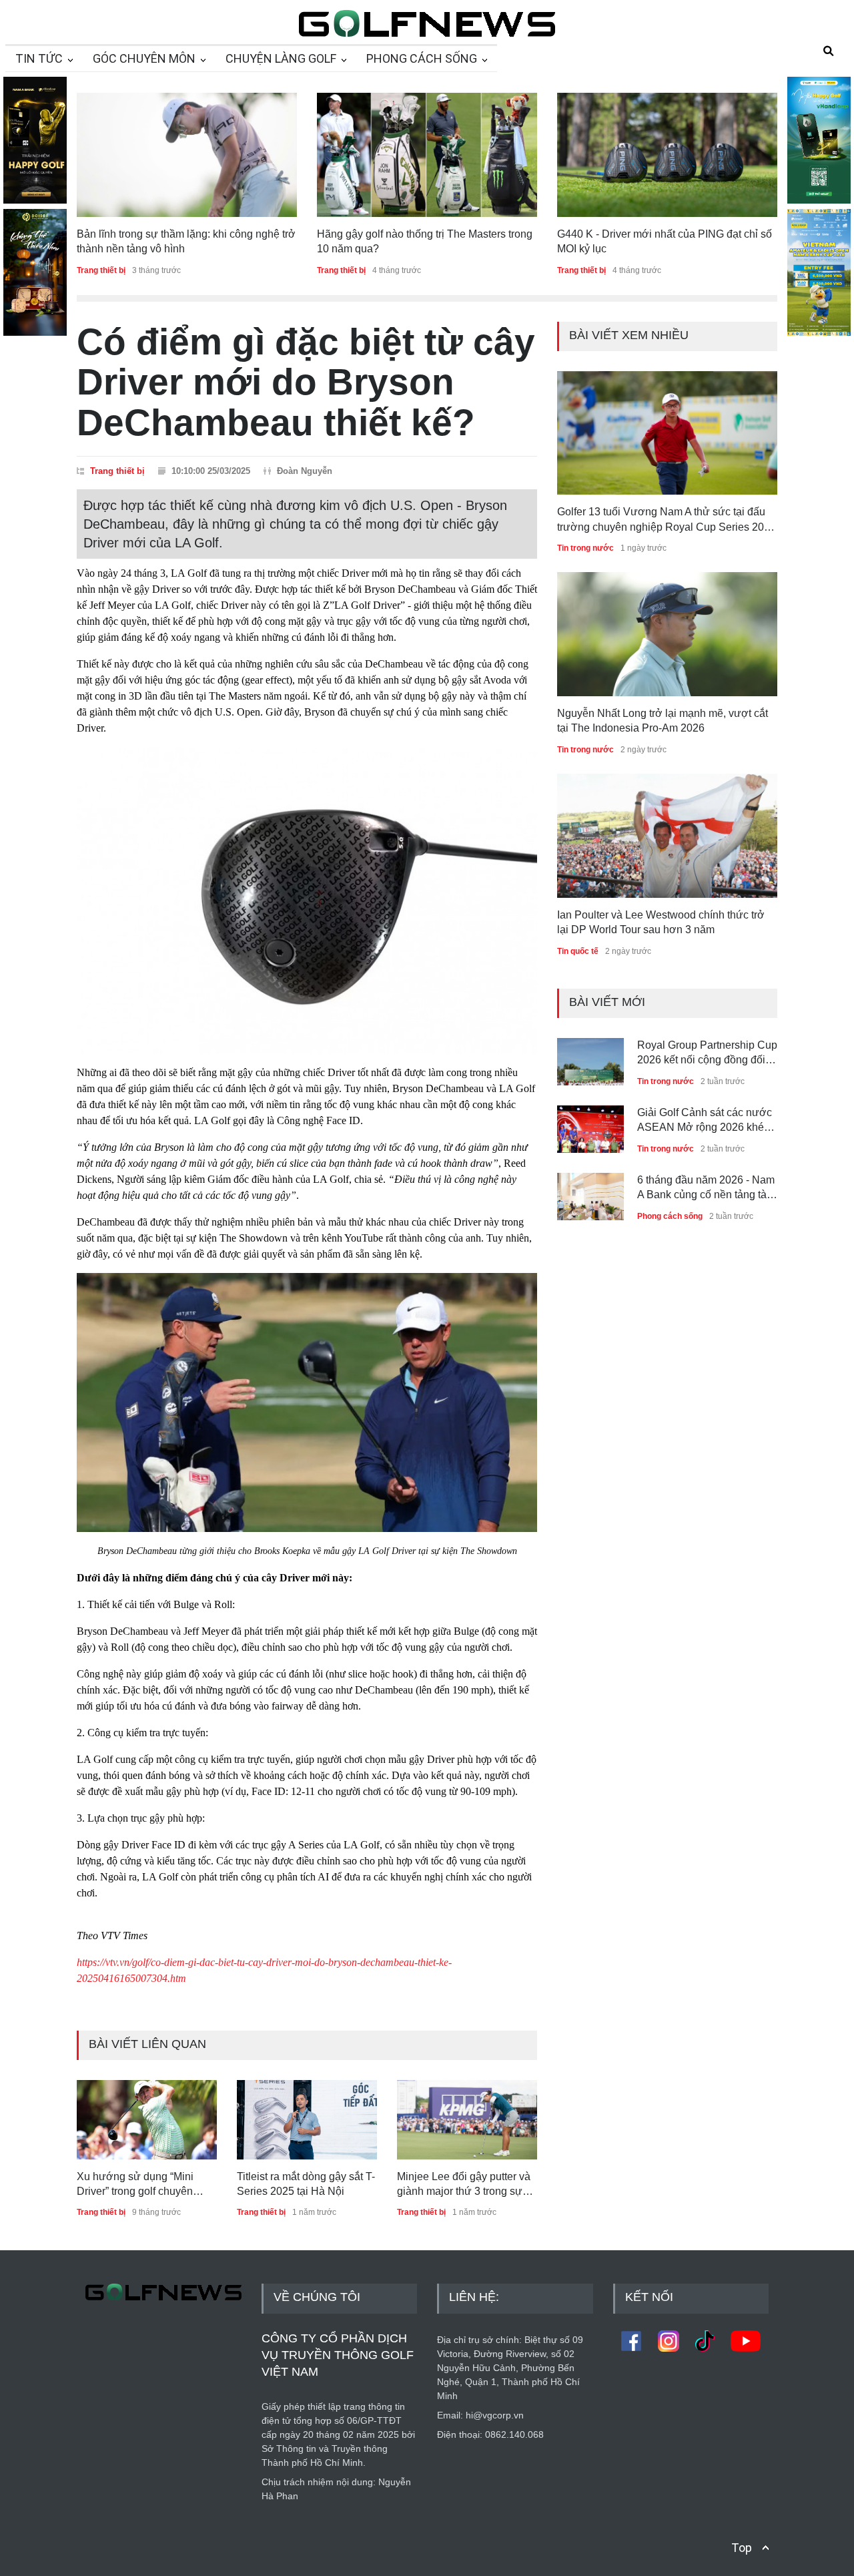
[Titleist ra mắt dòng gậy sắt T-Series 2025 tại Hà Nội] (307, 2119)
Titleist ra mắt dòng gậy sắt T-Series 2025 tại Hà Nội (306, 2184)
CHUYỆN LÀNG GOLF (281, 58)
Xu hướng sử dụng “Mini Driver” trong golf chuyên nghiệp (135, 2185)
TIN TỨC (39, 58)
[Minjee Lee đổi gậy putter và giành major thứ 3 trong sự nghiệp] (467, 2119)
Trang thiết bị (101, 2212)
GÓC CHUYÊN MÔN (144, 58)
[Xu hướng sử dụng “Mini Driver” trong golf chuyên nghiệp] (147, 2119)
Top (742, 2548)
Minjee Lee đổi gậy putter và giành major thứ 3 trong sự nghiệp (464, 2185)
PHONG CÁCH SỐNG (422, 58)
